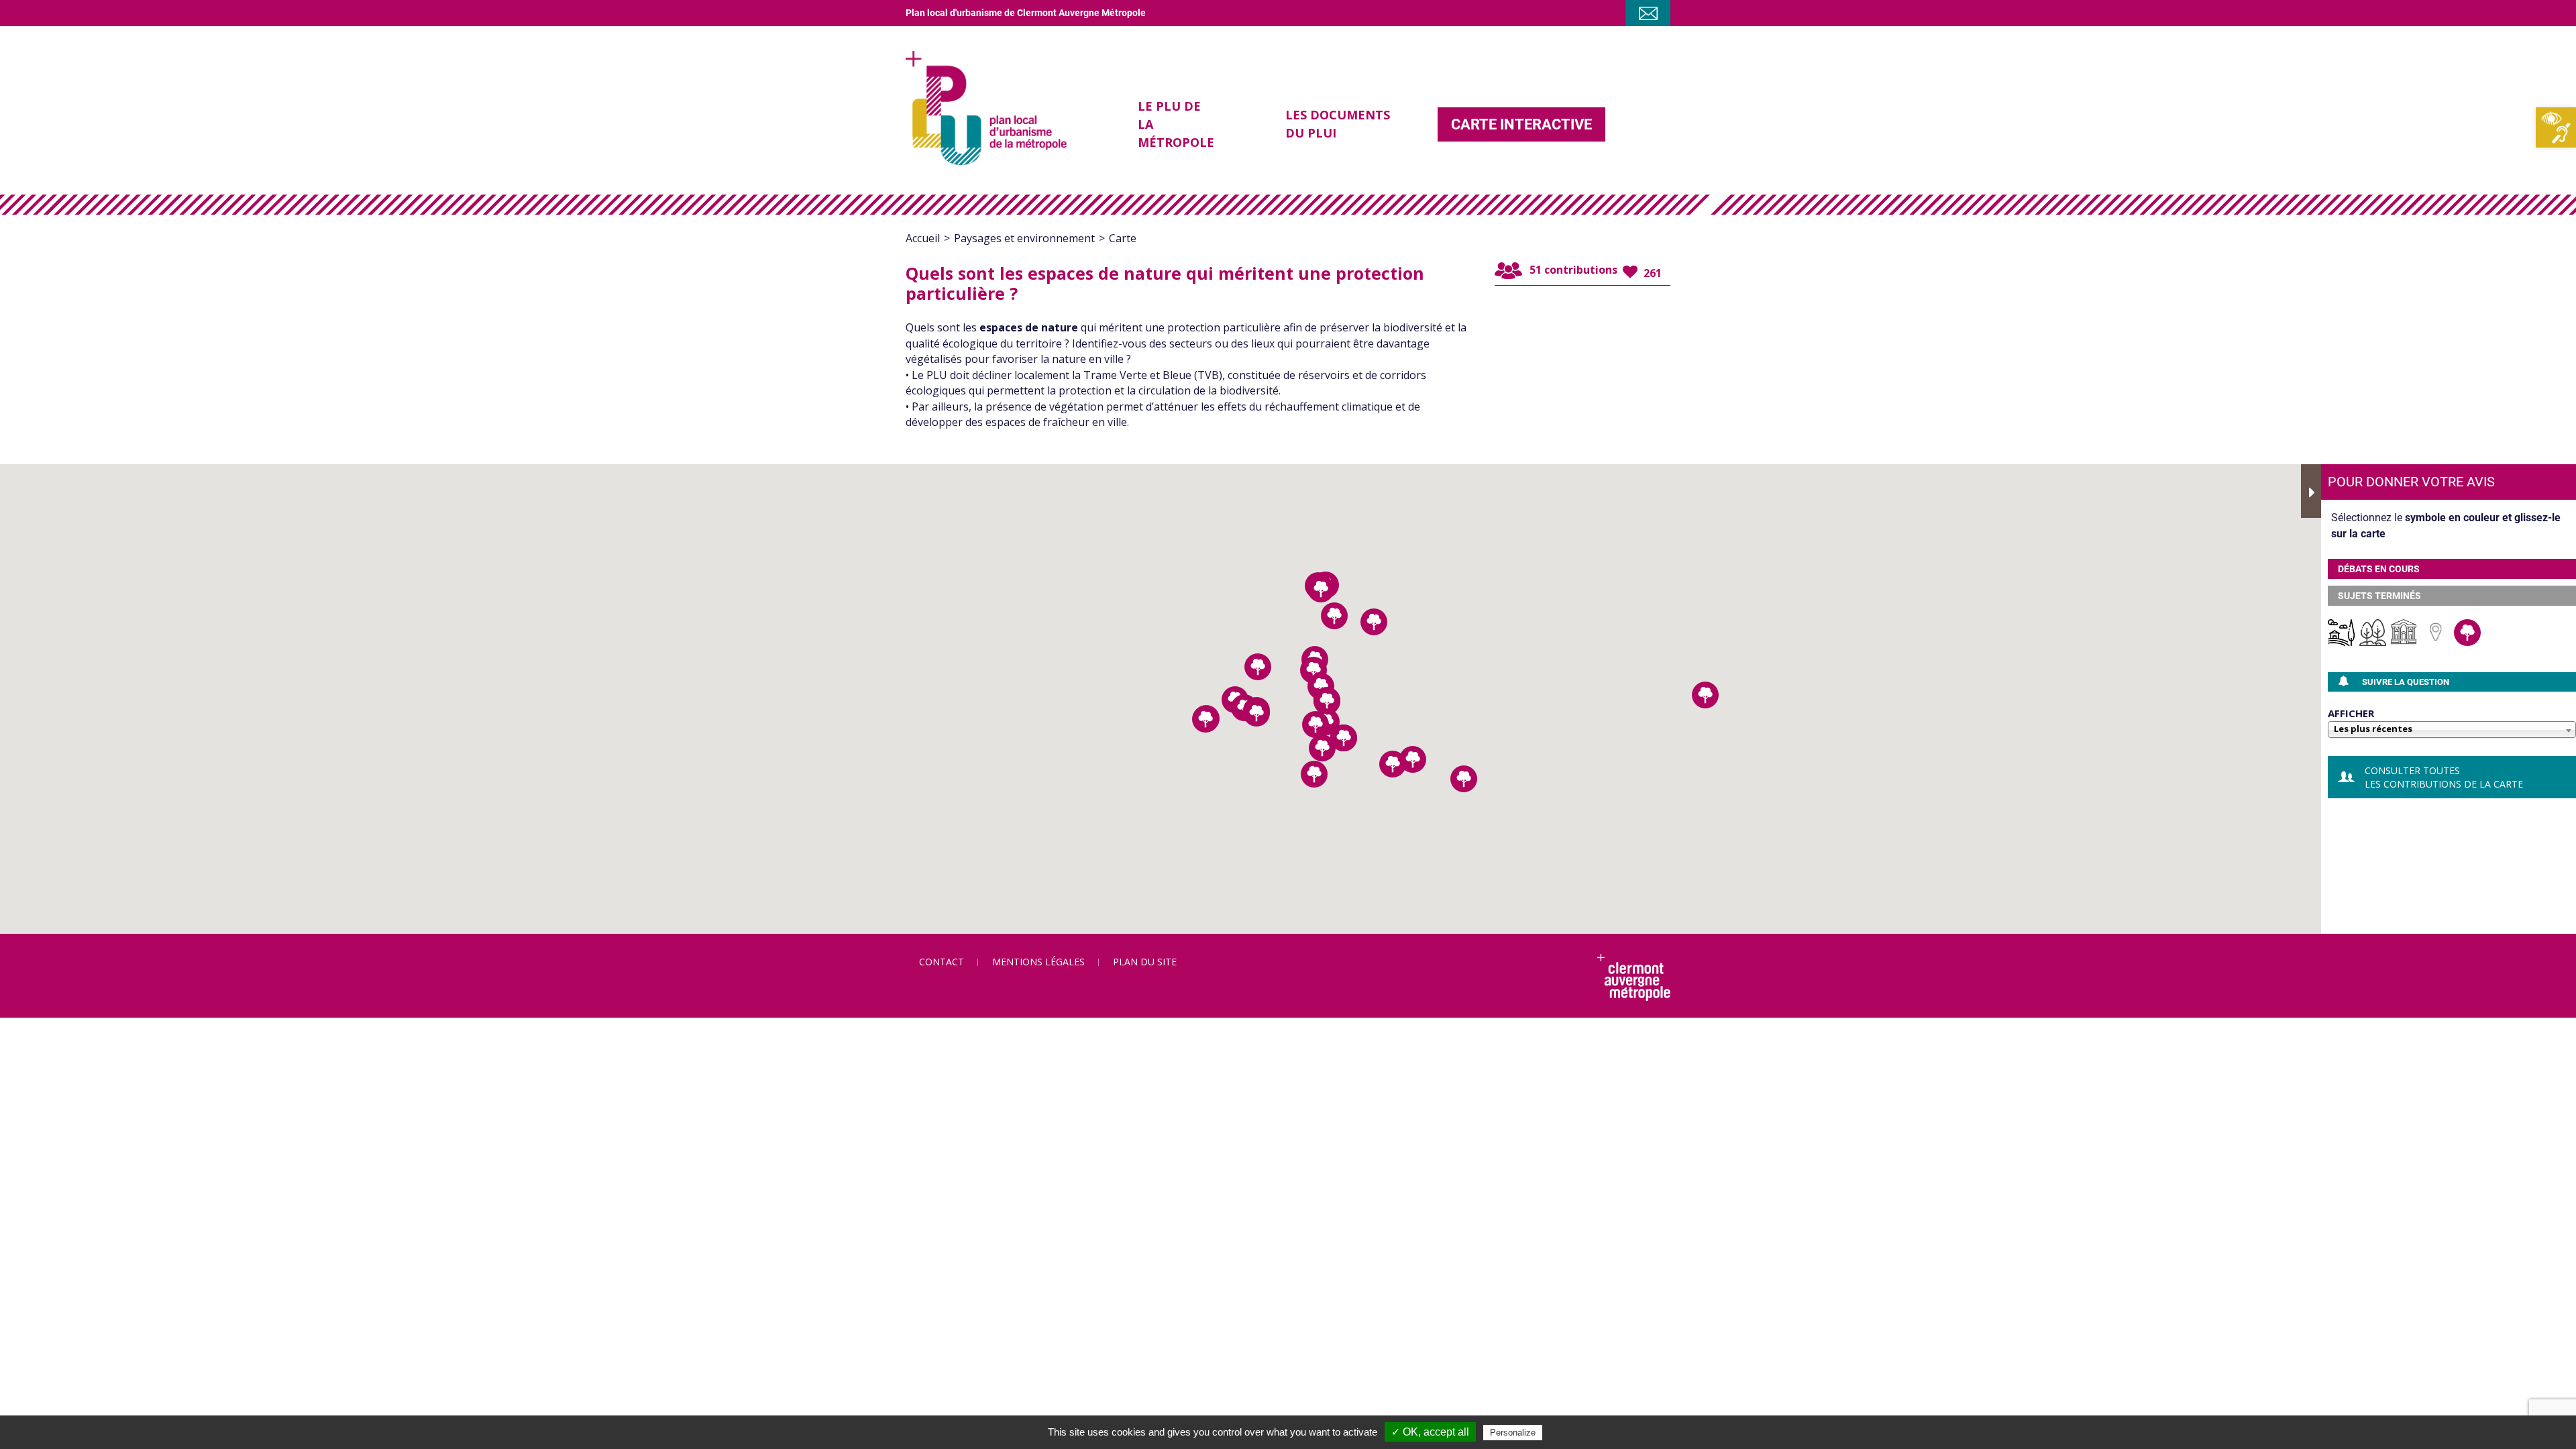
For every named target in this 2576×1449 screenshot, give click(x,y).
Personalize (1513, 1433)
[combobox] (2452, 731)
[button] (1334, 616)
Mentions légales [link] (1038, 962)
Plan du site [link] (1145, 962)
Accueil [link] (923, 238)
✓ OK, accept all (1430, 1432)
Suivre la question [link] (2406, 682)
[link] (2556, 127)
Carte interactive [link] (1521, 124)
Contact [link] (942, 962)
